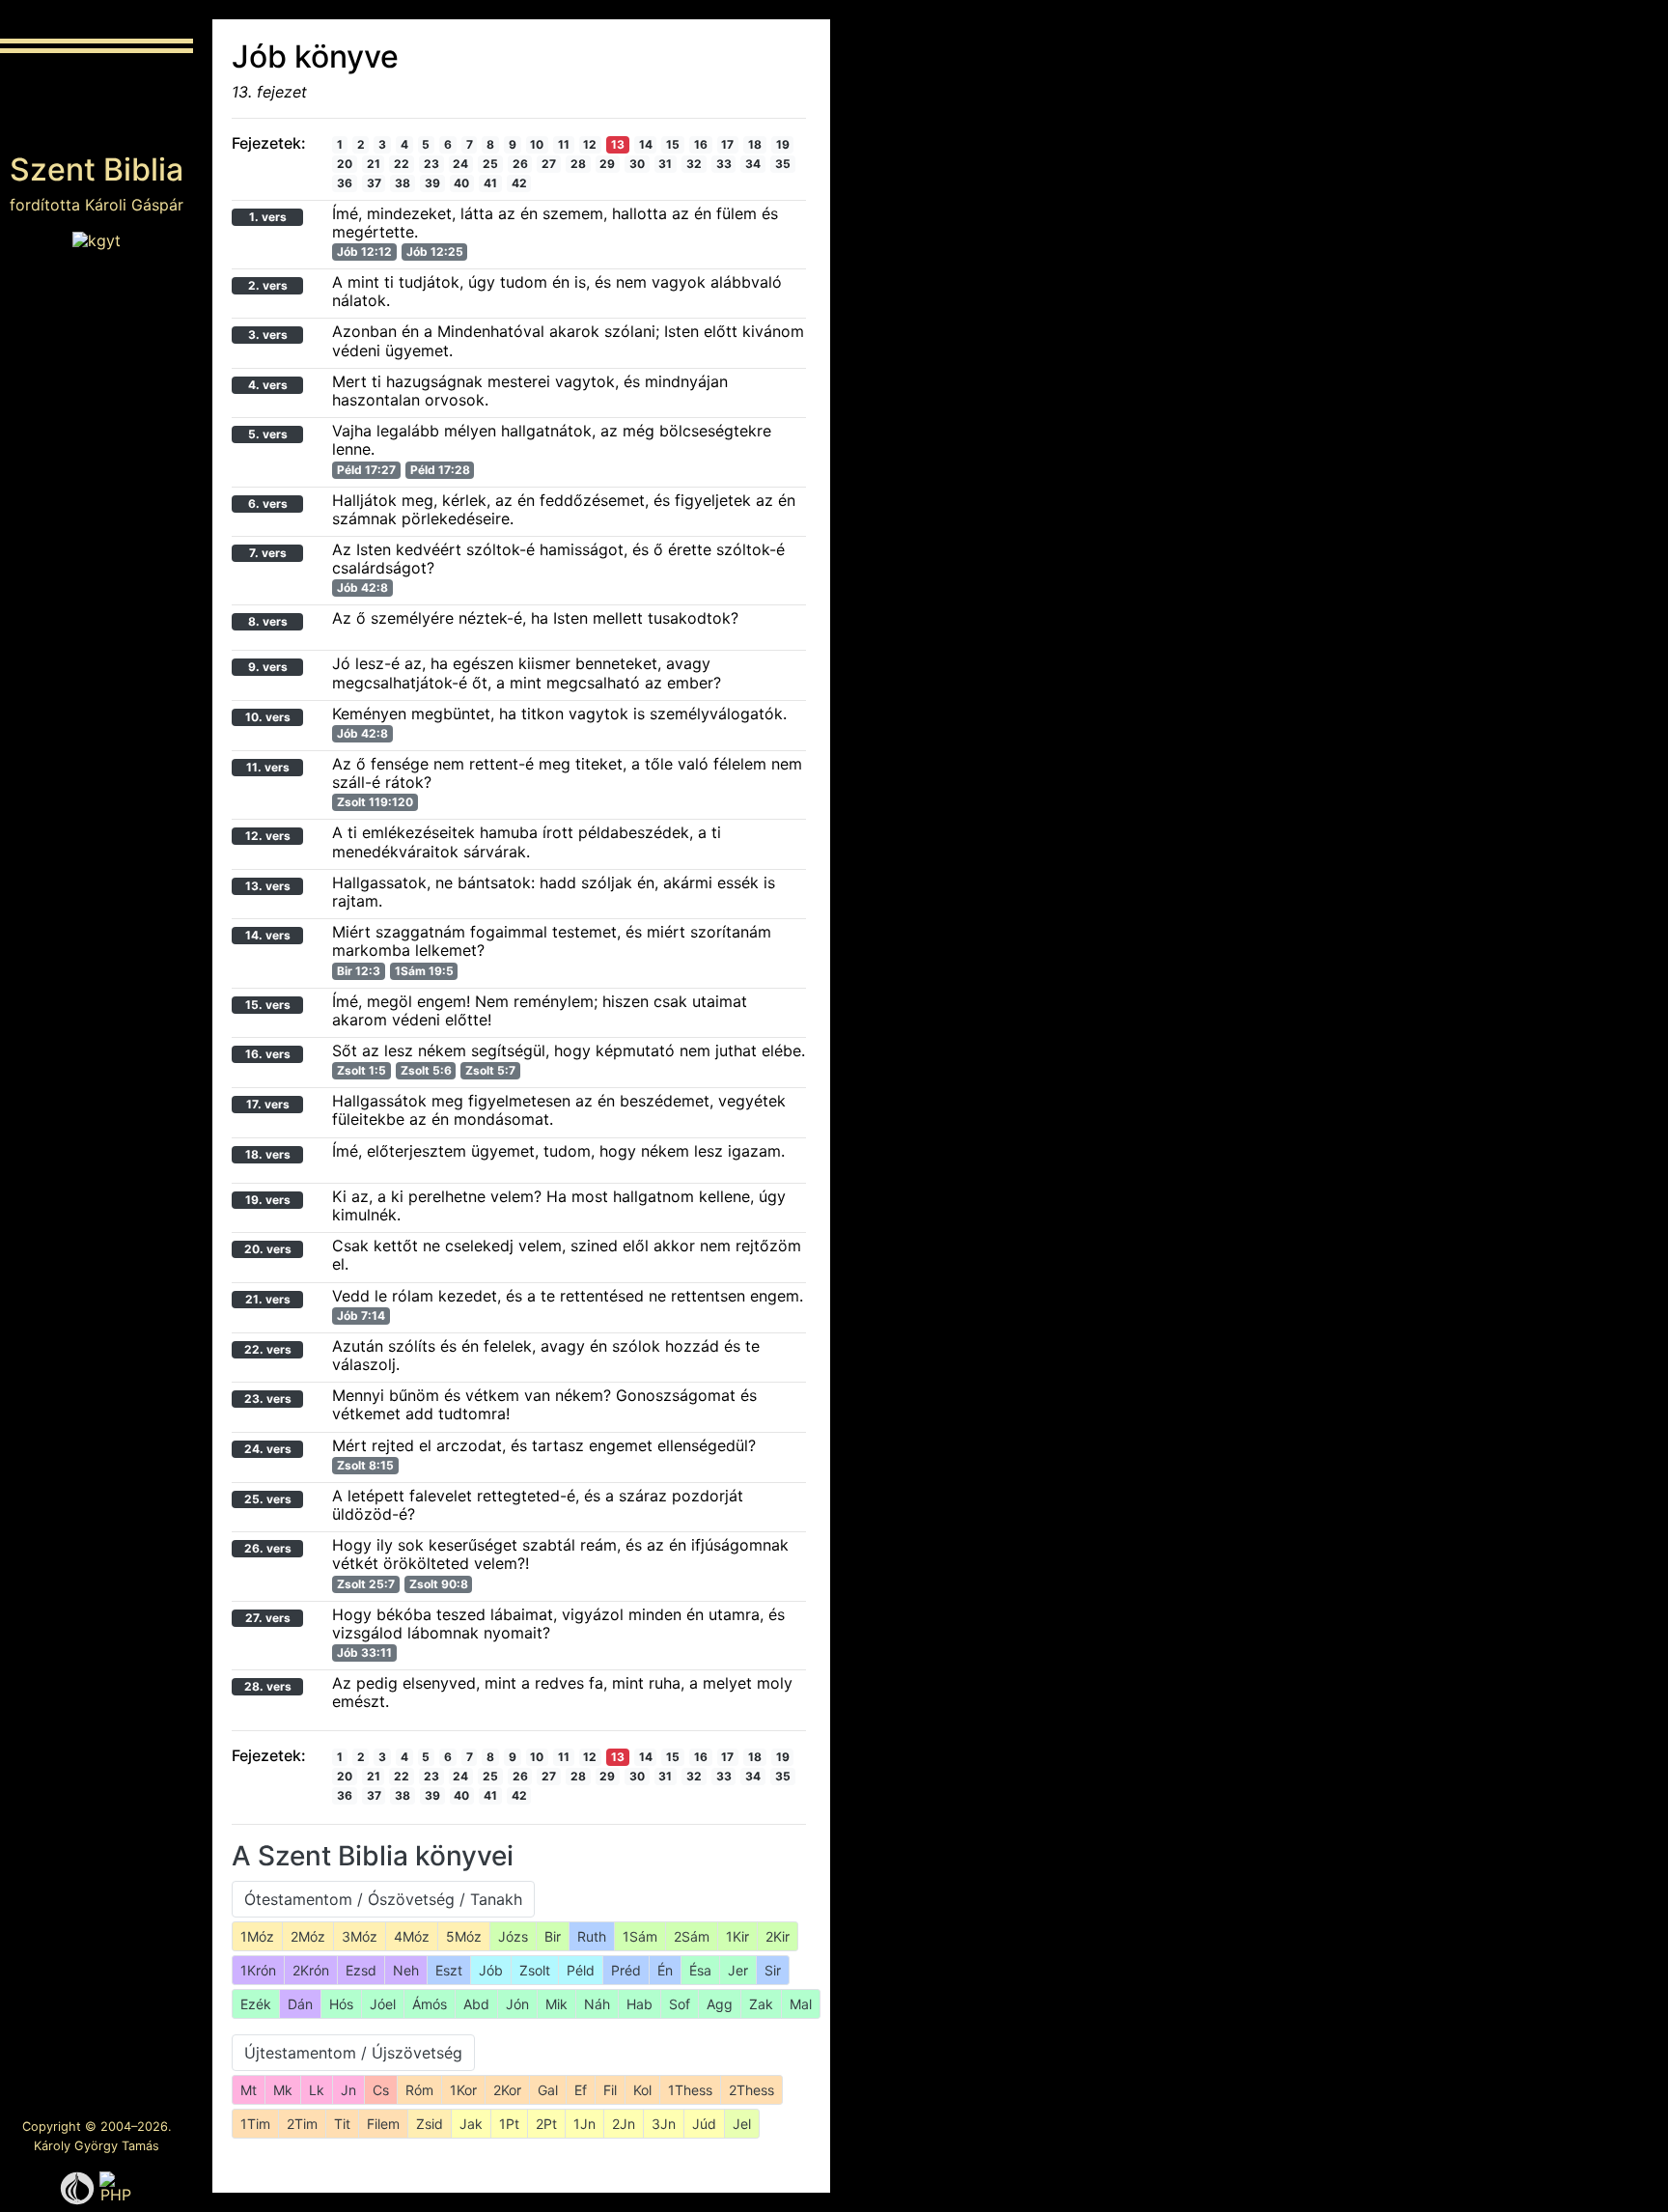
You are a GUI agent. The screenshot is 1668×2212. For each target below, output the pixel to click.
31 (665, 164)
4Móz (412, 1936)
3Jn (664, 2124)
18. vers (268, 1154)
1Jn (584, 2124)
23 (431, 164)
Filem (383, 2124)
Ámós (430, 2004)
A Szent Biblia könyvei (373, 1856)
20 (345, 164)
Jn (348, 2090)
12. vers (268, 836)
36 (345, 183)
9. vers (268, 667)
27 (549, 164)
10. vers (268, 717)
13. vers (268, 886)
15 (673, 144)
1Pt (509, 2124)
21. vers (268, 1299)
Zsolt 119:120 (375, 802)
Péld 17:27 (366, 470)
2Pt (546, 2124)
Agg (720, 2004)
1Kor (463, 2090)
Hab (639, 2004)
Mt (249, 2090)
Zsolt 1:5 (361, 1070)
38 (403, 183)
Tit (342, 2124)
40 (461, 183)
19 (783, 144)
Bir (553, 1936)
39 (432, 183)
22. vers (268, 1349)
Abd (476, 2004)
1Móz (257, 1936)
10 (537, 144)
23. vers (268, 1399)
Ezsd (361, 1970)
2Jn (624, 2124)
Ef (581, 2090)
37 (374, 183)
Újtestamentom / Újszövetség (353, 2053)
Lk (317, 2090)
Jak (471, 2124)
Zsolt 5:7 (490, 1070)
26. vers (268, 1548)
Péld (581, 1970)
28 (578, 164)
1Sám (640, 1936)
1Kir (737, 1936)
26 (520, 164)
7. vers (268, 553)
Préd (626, 1970)
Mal (801, 2004)
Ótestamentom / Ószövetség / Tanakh (383, 1899)
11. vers (268, 767)
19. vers (268, 1200)
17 (727, 144)
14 (646, 144)
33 (724, 164)
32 (694, 164)
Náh (597, 2004)
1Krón (258, 1970)
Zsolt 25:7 (366, 1584)
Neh (406, 1970)
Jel (742, 2124)
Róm (419, 2090)
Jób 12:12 (364, 252)
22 (402, 164)
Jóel (383, 2004)
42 (519, 183)
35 (783, 164)
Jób (491, 1970)
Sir (773, 1970)
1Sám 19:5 (424, 971)
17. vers (268, 1104)
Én (665, 1970)
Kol (642, 2090)
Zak (761, 2004)
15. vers (268, 1005)
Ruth (592, 1936)
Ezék (256, 2004)
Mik (556, 2004)
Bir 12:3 (359, 971)
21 (374, 164)
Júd (704, 2124)
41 (490, 183)
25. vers (268, 1499)
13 (618, 144)
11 (564, 144)
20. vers (268, 1249)
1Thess (690, 2090)
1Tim (255, 2124)
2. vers (268, 285)
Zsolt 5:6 (426, 1070)
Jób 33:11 (364, 1652)
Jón (517, 2004)
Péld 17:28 (440, 470)
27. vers (268, 1618)
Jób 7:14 (361, 1316)
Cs (381, 2090)
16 (701, 144)
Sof (680, 2004)
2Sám (692, 1936)
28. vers (268, 1686)
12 (590, 144)
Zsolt (535, 1970)
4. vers (268, 385)
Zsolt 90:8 (439, 1584)
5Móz (464, 1936)
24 (460, 164)
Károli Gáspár (134, 205)
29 (607, 164)
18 (755, 144)
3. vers (268, 335)
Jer (738, 1970)
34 (753, 164)
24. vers (268, 1449)
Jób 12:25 (435, 252)
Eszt (449, 1970)
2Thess (751, 2090)
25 (490, 164)
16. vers (268, 1054)
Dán (300, 2004)
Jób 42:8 (362, 588)
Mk (283, 2090)
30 (637, 164)
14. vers (268, 935)
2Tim (302, 2124)
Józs (513, 1936)
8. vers (268, 621)
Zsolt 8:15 (365, 1465)
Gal (548, 2090)
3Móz (360, 1936)
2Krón (311, 1970)
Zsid (430, 2124)
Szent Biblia (97, 169)
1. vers (268, 217)
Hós (341, 2004)
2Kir (778, 1936)
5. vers (268, 434)
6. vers (268, 504)
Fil (610, 2090)
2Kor (507, 2090)
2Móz (308, 1936)
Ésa (700, 1970)
